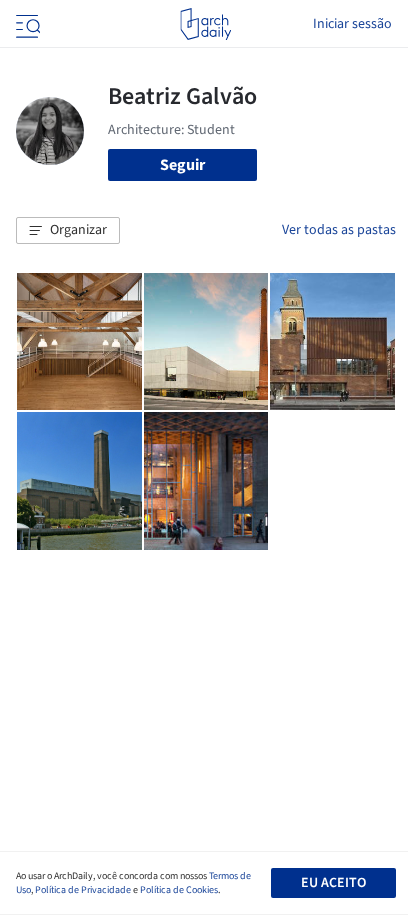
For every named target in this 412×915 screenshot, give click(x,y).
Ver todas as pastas (339, 230)
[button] (68, 231)
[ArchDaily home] (205, 24)
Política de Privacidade (83, 890)
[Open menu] (26, 24)
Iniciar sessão (352, 24)
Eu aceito (333, 883)
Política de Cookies (179, 890)
